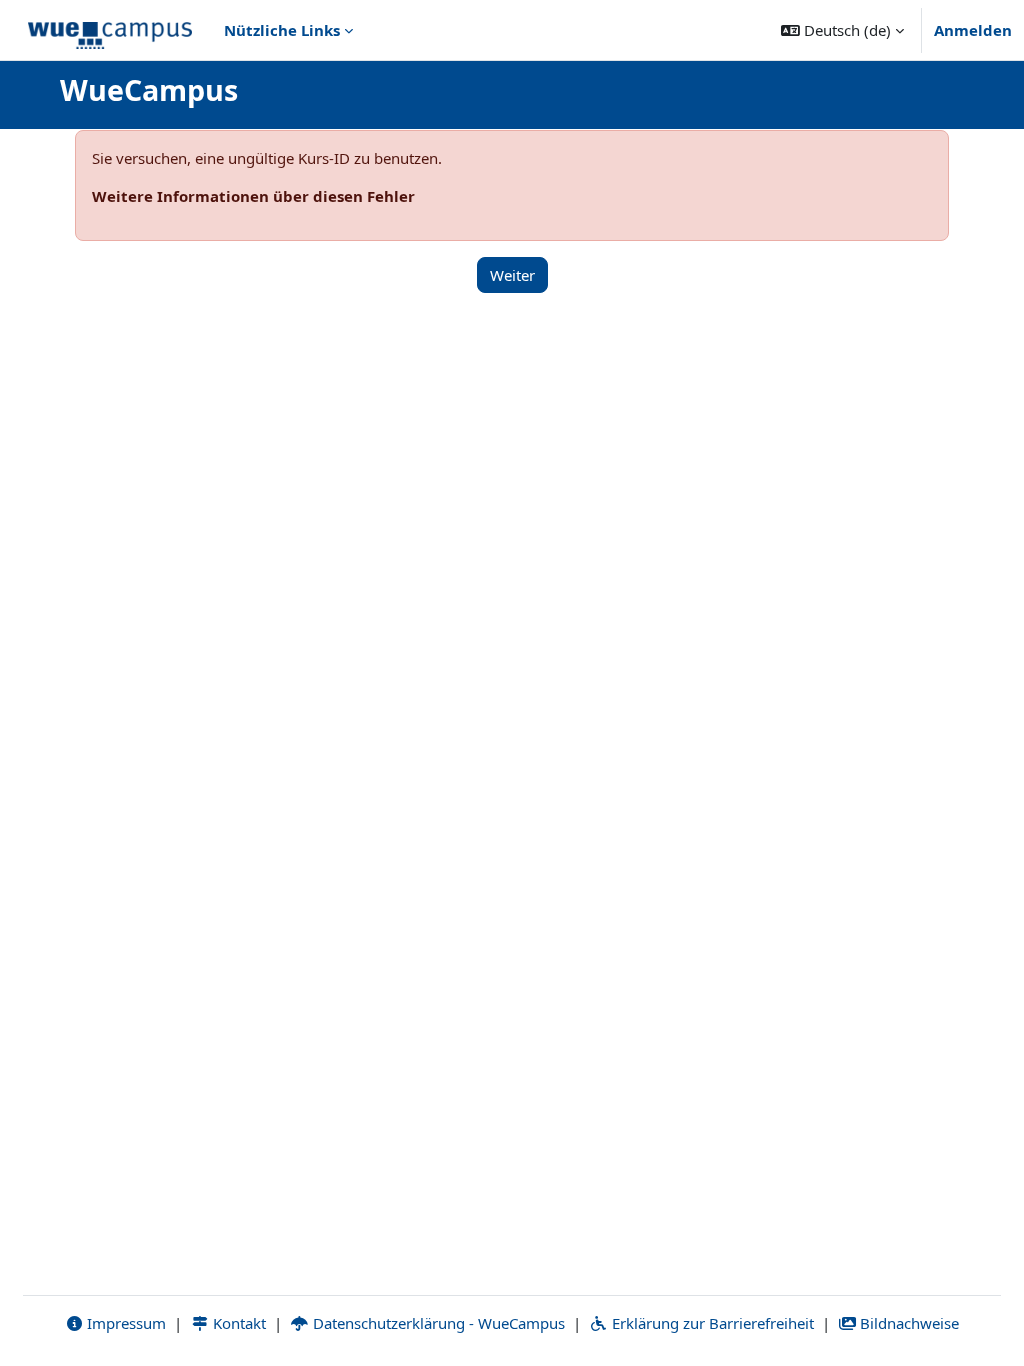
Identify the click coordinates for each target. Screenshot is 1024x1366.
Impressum (124, 1323)
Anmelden (973, 30)
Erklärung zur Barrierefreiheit (711, 1323)
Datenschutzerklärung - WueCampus (437, 1323)
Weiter (512, 275)
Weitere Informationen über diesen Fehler (253, 196)
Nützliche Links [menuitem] (282, 30)
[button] (842, 30)
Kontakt (237, 1323)
